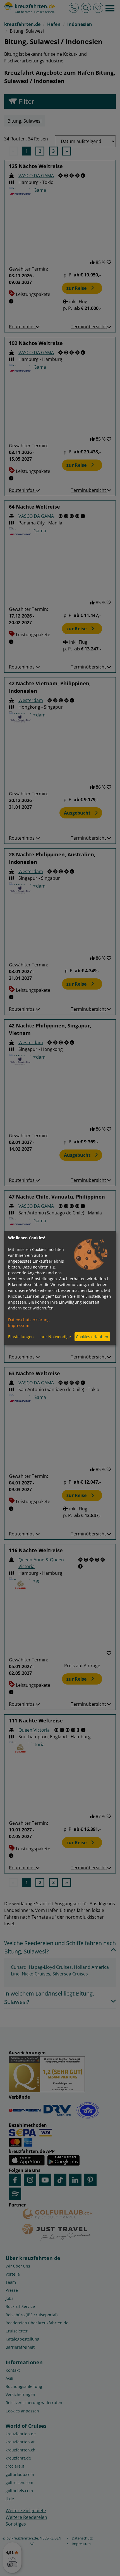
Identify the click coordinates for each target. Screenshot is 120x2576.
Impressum (19, 1325)
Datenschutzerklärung (29, 1319)
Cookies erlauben (92, 1337)
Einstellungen (21, 1337)
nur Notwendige (56, 1337)
